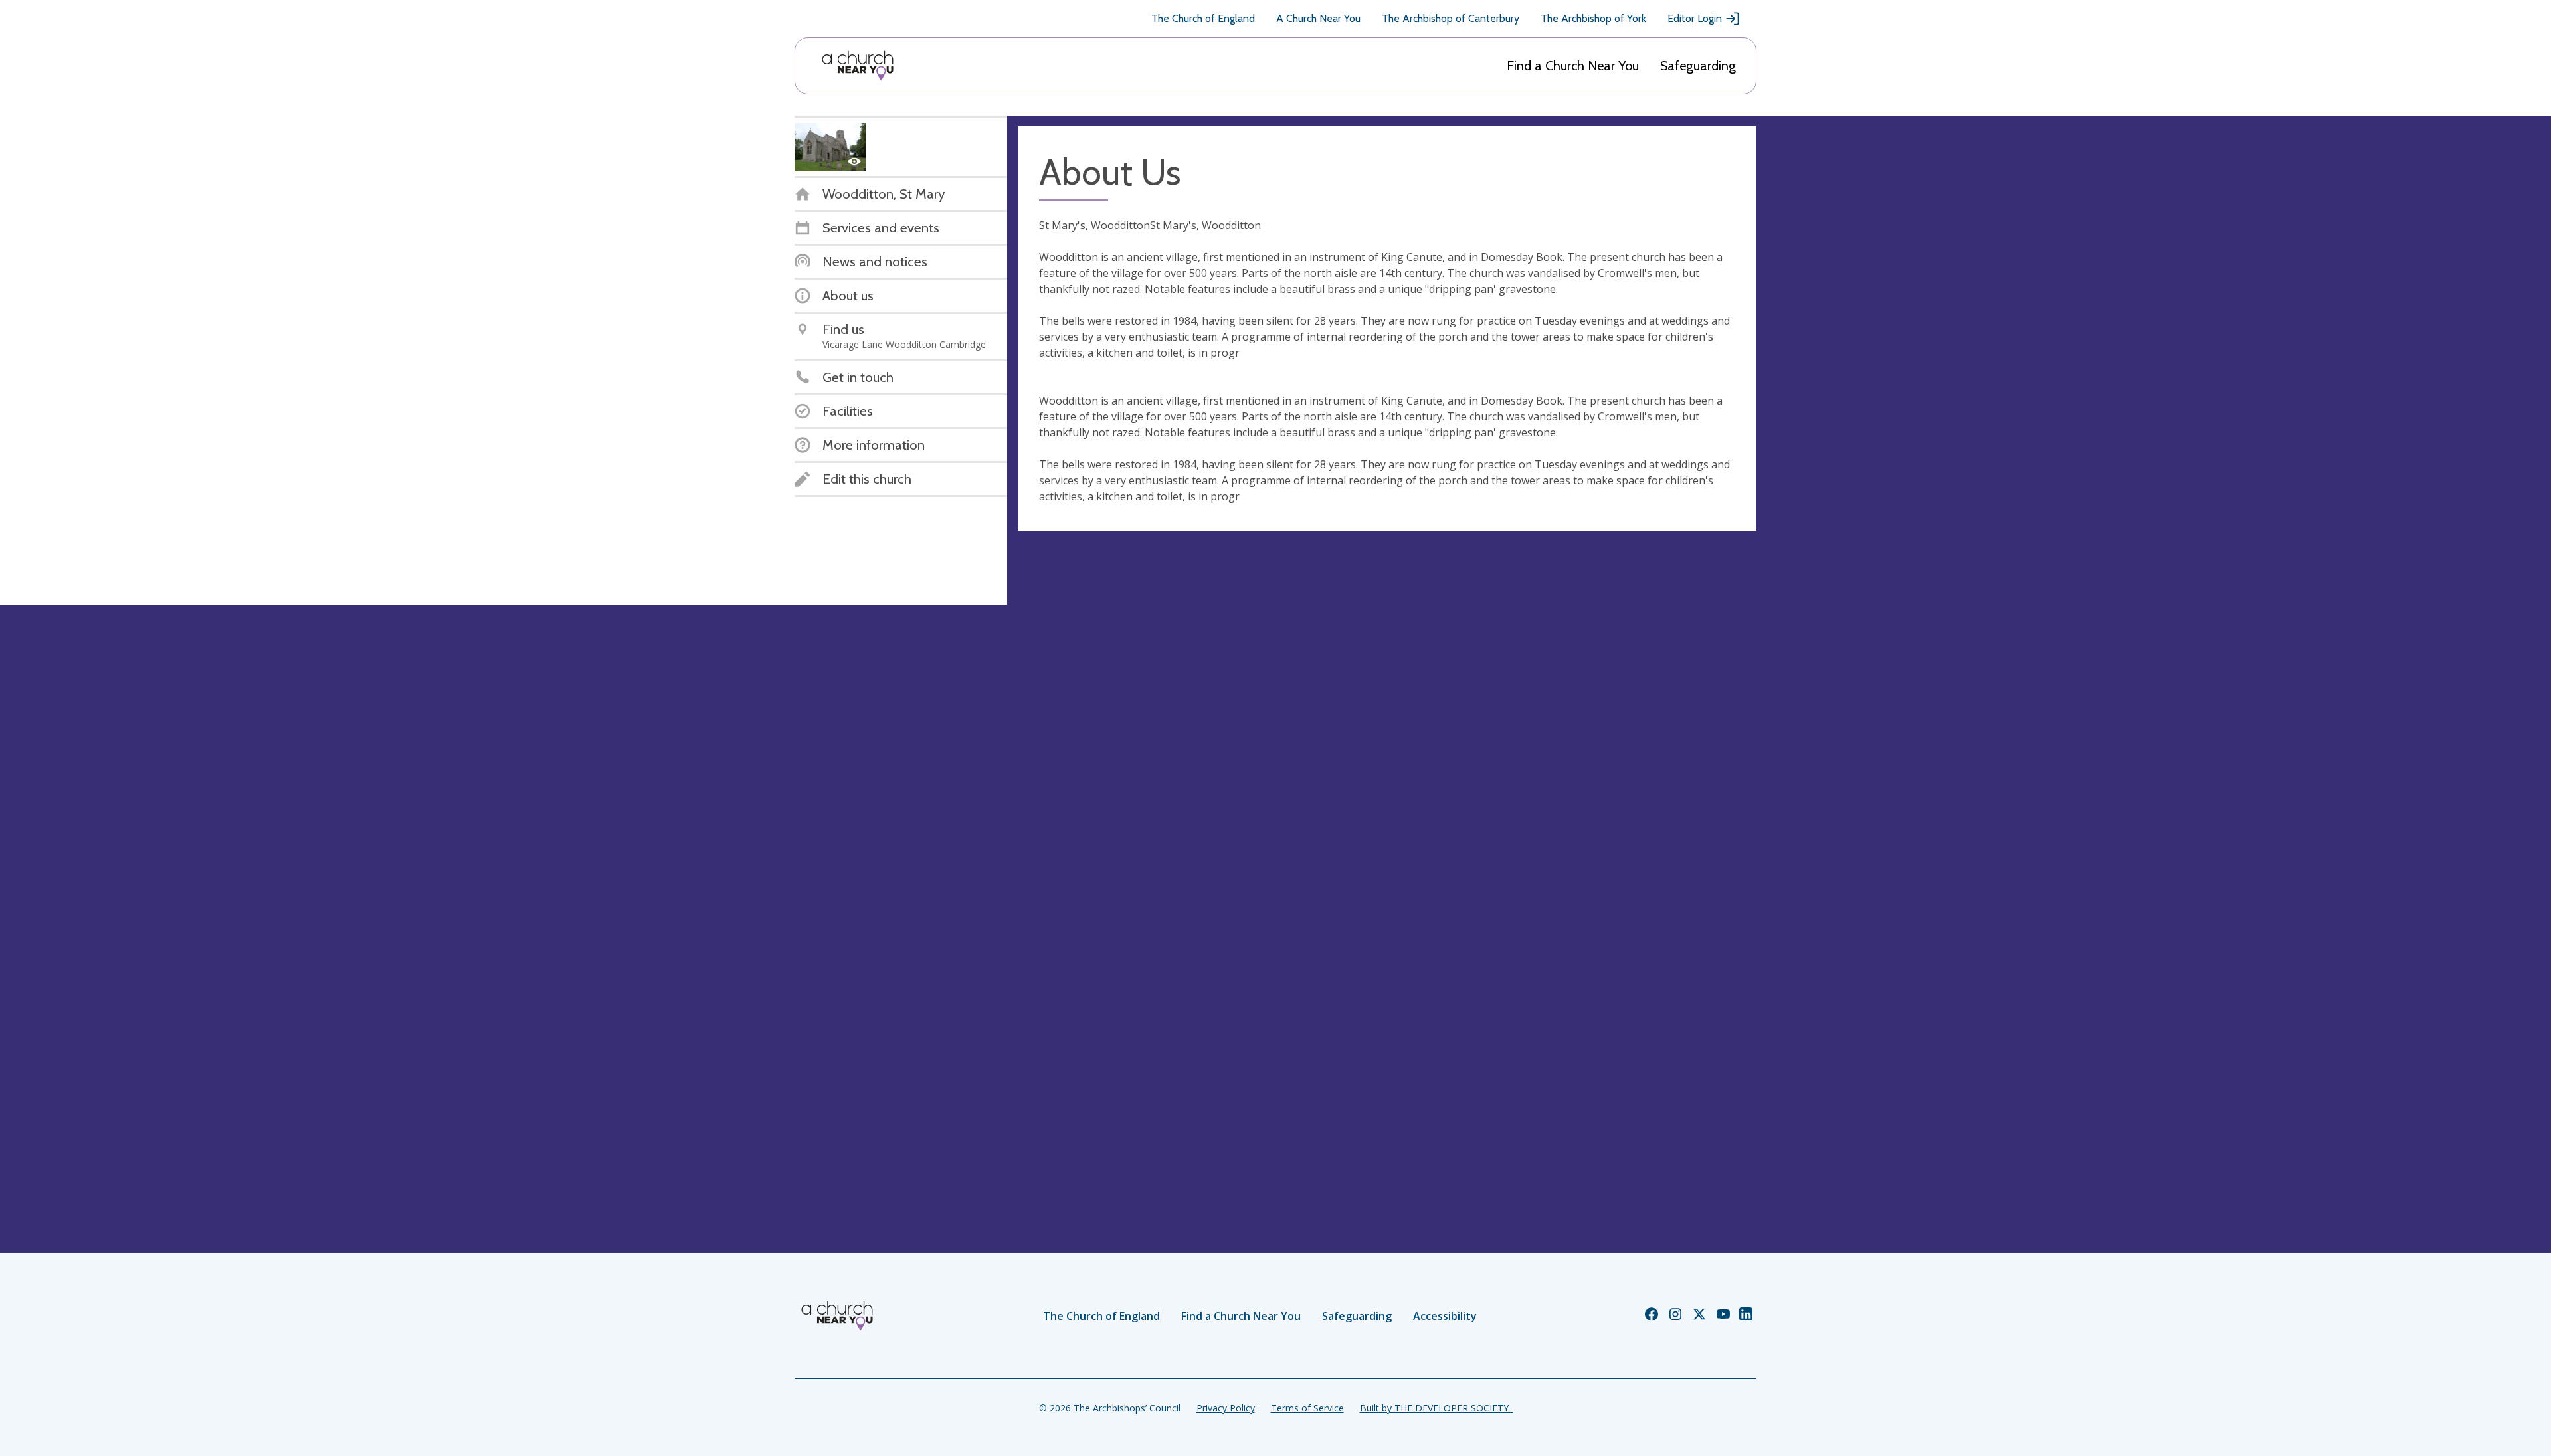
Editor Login (1695, 18)
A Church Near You (1318, 18)
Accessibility (1445, 1316)
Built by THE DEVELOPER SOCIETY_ (1436, 1408)
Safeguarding (1698, 66)
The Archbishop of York (1593, 18)
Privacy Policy (1226, 1408)
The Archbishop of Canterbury (1451, 18)
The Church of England (1203, 18)
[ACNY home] (858, 66)
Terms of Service (1307, 1408)
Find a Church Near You (1573, 66)
